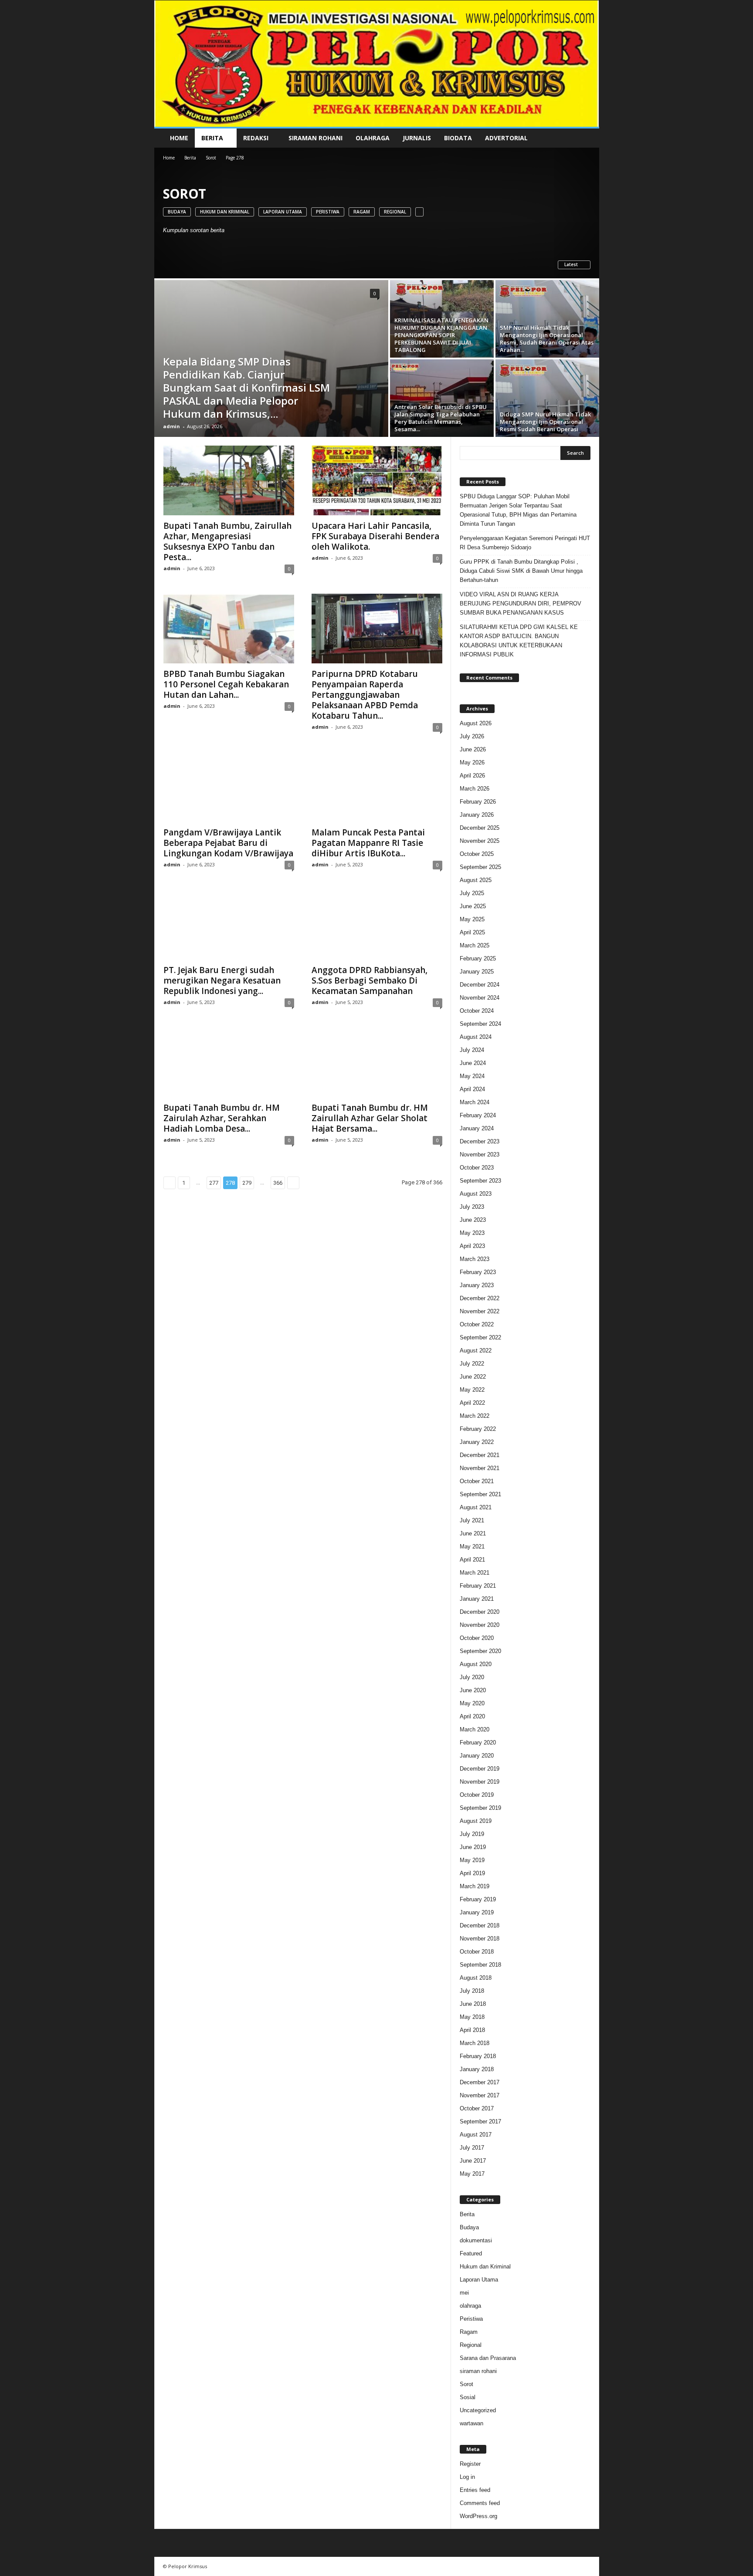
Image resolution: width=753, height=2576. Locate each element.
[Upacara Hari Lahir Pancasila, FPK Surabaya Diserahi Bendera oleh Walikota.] (377, 480)
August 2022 (476, 1351)
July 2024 (472, 1050)
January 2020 (477, 1756)
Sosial (468, 2397)
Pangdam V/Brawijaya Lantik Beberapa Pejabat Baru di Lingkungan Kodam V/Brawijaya (228, 843)
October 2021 (477, 1481)
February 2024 (478, 1115)
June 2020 (473, 1690)
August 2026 (476, 723)
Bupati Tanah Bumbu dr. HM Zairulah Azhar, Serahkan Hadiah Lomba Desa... (222, 1118)
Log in (467, 2477)
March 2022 (475, 1416)
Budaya (177, 212)
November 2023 (480, 1154)
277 (214, 1183)
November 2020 (480, 1625)
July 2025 (472, 893)
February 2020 (478, 1743)
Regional (395, 212)
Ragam (362, 212)
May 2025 (472, 919)
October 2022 (477, 1324)
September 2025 (480, 867)
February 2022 (478, 1429)
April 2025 (472, 932)
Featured (471, 2253)
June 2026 (473, 749)
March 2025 (475, 945)
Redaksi (256, 138)
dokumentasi (476, 2240)
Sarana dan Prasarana (488, 2358)
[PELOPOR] (377, 64)
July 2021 (472, 1520)
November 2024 (480, 998)
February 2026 (478, 802)
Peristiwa (328, 212)
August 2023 (476, 1194)
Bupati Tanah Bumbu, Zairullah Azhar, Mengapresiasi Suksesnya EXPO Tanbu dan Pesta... (227, 541)
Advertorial (506, 138)
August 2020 (476, 1664)
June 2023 (473, 1220)
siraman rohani (478, 2371)
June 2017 (473, 2161)
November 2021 (480, 1468)
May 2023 (472, 1233)
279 (247, 1183)
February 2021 (478, 1586)
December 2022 (480, 1298)
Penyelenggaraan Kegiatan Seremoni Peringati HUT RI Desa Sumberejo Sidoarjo (525, 543)
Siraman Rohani (315, 138)
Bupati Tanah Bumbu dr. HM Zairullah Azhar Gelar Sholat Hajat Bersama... (370, 1118)
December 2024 (480, 985)
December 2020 (480, 1612)
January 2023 (477, 1285)
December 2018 (480, 1925)
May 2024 (472, 1076)
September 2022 (480, 1337)
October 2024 (477, 1011)
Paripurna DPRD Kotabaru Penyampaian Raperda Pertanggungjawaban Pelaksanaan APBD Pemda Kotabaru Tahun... (365, 695)
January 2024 (477, 1128)
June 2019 (473, 1847)
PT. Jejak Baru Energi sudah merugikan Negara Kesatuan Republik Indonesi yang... (222, 980)
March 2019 (475, 1886)
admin (171, 426)
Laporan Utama (283, 212)
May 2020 (472, 1703)
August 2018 (476, 1978)
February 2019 (478, 1899)
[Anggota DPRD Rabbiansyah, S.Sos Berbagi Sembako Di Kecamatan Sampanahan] (377, 925)
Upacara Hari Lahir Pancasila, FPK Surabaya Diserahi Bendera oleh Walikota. (375, 536)
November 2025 (480, 841)
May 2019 (472, 1860)
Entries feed (475, 2490)
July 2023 (472, 1207)
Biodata (458, 138)
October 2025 (477, 854)
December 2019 (480, 1769)
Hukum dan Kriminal (225, 212)
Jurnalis (417, 138)
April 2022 (472, 1403)
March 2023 (475, 1259)
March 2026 (475, 789)
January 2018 (477, 2069)
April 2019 (472, 1873)
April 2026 (472, 776)
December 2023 (480, 1141)
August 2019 (476, 1821)
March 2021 (475, 1573)
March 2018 (475, 2043)
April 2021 (472, 1560)
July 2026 (472, 736)
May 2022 (472, 1390)
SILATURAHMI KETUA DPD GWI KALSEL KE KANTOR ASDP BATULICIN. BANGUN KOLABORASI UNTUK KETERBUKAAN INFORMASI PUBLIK (519, 641)
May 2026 (472, 762)
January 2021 (477, 1599)
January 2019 (477, 1912)
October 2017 (477, 2108)
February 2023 (478, 1272)
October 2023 (477, 1168)
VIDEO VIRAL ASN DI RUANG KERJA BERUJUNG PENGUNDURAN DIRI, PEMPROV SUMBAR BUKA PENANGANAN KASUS (521, 603)
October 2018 (477, 1952)
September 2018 (480, 1965)
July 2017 (472, 2148)
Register (470, 2464)
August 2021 (476, 1507)
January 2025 (477, 972)
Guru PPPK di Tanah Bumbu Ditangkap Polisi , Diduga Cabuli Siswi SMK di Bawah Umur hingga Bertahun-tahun (521, 571)
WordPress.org (478, 2516)
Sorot (211, 158)
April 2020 (472, 1716)
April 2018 (472, 2030)
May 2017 (472, 2174)
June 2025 (473, 906)
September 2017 (480, 2121)
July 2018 (472, 1991)
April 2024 (472, 1089)
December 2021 (480, 1455)
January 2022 (477, 1442)
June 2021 (473, 1533)
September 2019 (480, 1808)
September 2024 (480, 1024)
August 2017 (476, 2135)
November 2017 (480, 2095)
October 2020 (477, 1638)
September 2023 (480, 1181)
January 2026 (477, 815)
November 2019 (480, 1782)
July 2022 (472, 1364)
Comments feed (480, 2503)
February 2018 (478, 2056)
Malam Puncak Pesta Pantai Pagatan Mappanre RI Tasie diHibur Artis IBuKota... (368, 843)
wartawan (471, 2423)
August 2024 (476, 1037)
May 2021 (472, 1547)
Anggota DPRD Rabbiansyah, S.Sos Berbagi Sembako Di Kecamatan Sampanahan (370, 980)
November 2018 (480, 1939)
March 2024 (475, 1102)
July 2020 (472, 1677)
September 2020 (480, 1651)
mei (464, 2293)
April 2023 (472, 1246)
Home (179, 138)
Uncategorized (478, 2410)
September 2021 (480, 1494)
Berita (212, 138)
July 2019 (472, 1834)
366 (278, 1183)
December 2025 (480, 828)
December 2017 (480, 2082)
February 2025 (478, 958)
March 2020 (475, 1729)
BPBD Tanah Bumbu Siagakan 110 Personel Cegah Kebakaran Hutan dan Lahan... (226, 684)
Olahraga (373, 138)
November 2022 (480, 1311)
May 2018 (472, 2017)
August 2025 (476, 880)
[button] (586, 138)
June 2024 (473, 1063)
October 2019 (477, 1795)
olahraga (470, 2306)
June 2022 (473, 1377)
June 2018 (473, 2004)
